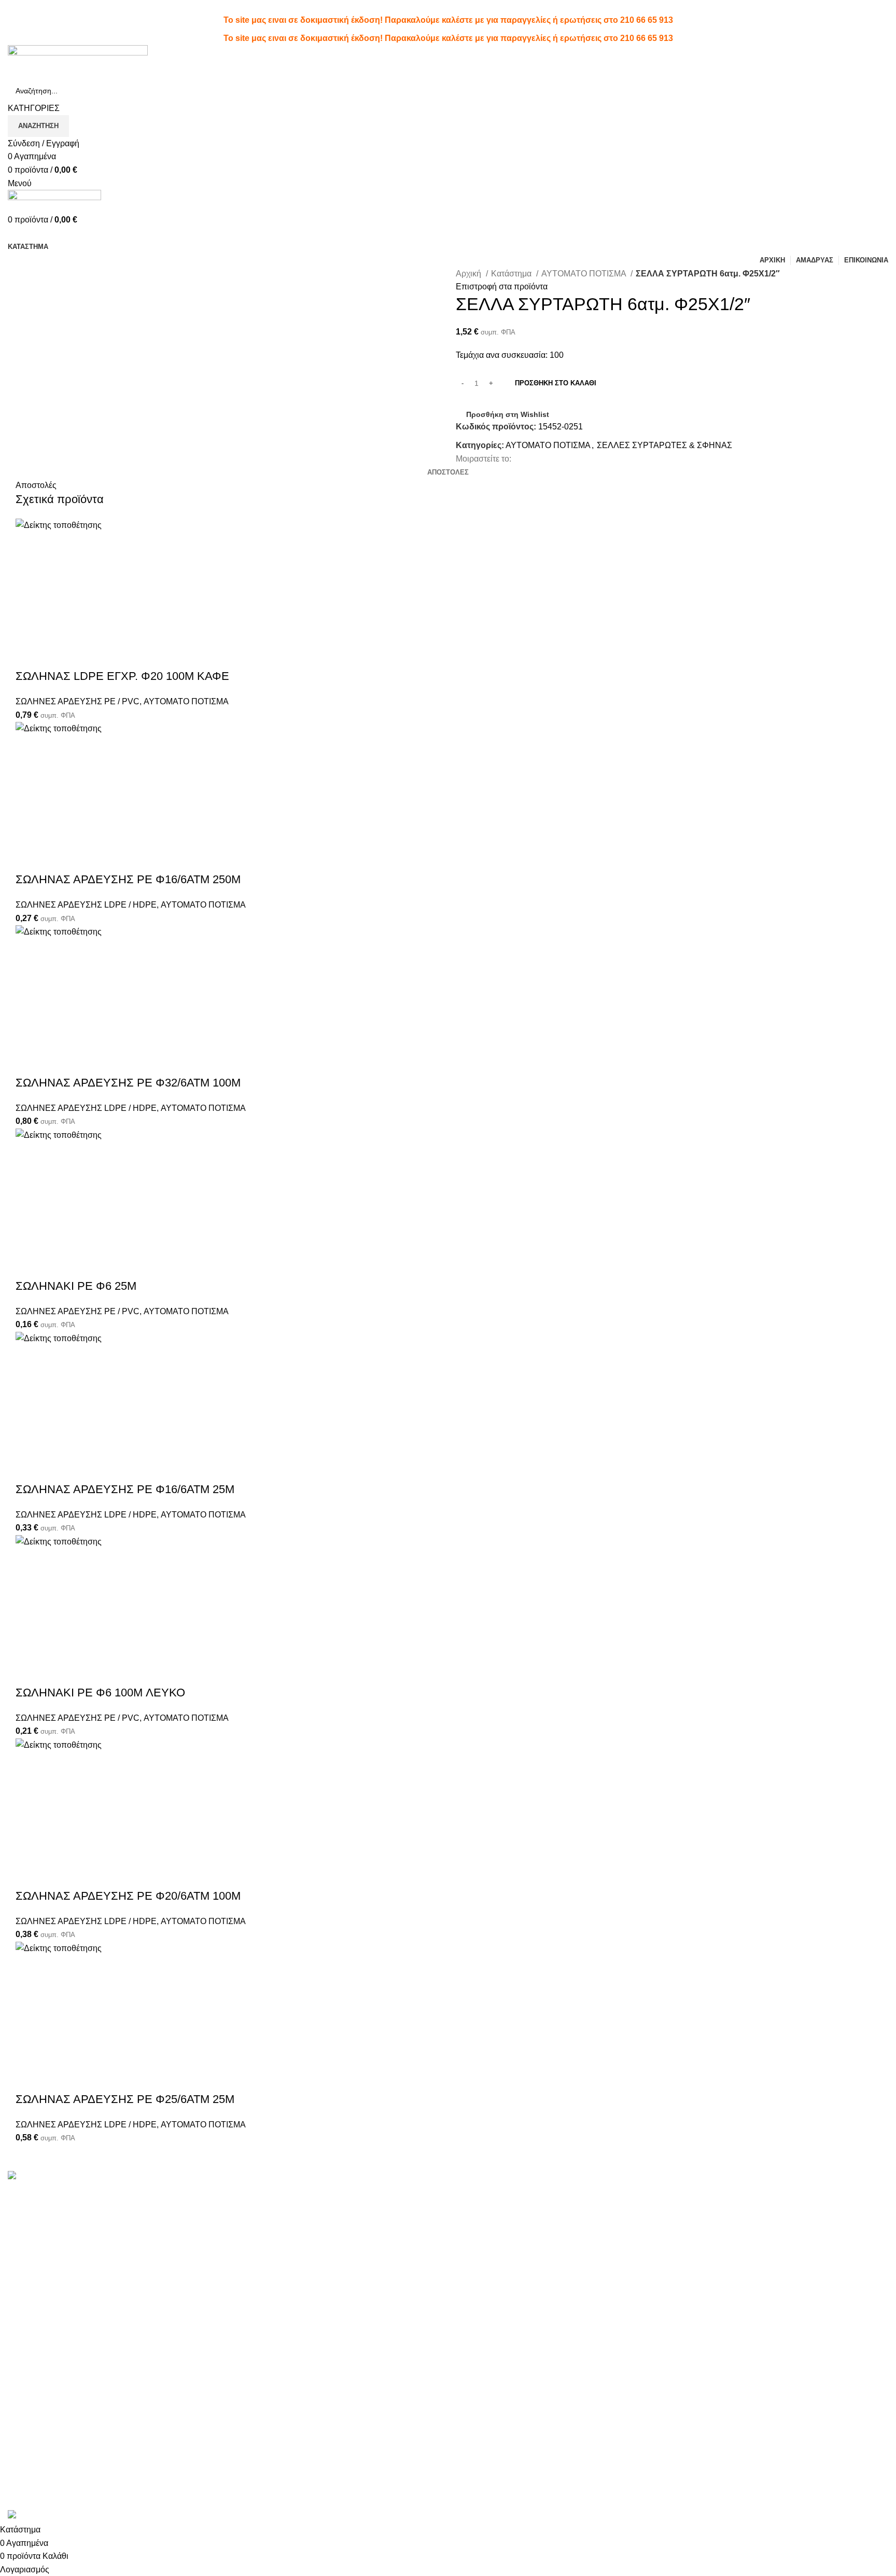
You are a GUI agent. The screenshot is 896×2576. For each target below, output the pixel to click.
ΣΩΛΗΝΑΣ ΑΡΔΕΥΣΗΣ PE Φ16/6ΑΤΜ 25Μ (125, 1489)
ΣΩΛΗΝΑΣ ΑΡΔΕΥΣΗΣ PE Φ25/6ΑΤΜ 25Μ (125, 2099)
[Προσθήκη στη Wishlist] (85, 545)
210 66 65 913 (647, 20)
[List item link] (112, 2361)
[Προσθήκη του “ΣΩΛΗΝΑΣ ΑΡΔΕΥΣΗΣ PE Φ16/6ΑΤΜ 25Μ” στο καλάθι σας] (29, 1358)
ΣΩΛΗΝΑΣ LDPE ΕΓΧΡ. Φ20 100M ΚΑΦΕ (122, 676)
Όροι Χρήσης (629, 2192)
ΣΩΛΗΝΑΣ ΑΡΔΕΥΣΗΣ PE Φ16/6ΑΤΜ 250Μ (128, 879)
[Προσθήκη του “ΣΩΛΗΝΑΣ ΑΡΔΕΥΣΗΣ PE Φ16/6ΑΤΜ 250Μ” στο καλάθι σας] (29, 748)
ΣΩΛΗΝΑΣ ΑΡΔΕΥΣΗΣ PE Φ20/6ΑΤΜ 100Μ (128, 1896)
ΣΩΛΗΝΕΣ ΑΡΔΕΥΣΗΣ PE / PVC (78, 701)
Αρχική (470, 274)
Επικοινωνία (628, 2243)
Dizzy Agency (181, 2503)
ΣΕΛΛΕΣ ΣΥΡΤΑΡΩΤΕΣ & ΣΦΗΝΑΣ (664, 445)
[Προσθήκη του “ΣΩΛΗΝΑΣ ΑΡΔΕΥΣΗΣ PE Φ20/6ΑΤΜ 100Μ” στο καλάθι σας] (29, 1765)
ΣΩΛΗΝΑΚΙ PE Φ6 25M (76, 1286)
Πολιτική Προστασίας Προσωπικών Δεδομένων (670, 2218)
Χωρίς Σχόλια (296, 2209)
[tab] (448, 472)
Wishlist (470, 2212)
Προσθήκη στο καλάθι (556, 383)
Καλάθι (469, 2251)
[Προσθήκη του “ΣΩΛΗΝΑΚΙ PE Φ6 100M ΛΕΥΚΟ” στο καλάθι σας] (29, 1562)
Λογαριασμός (480, 2192)
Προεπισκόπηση (57, 545)
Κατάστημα (512, 274)
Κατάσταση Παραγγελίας (501, 2231)
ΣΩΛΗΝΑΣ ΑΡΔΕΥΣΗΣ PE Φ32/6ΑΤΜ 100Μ (128, 1083)
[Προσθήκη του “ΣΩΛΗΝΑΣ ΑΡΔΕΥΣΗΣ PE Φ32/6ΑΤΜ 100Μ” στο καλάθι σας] (29, 952)
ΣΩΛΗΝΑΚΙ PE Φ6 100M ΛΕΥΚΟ (100, 1693)
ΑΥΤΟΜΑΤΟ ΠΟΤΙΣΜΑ (585, 274)
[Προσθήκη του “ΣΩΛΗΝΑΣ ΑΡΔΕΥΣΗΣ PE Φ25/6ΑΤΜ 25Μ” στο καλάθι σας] (29, 1968)
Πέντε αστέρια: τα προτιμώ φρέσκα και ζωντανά (318, 2192)
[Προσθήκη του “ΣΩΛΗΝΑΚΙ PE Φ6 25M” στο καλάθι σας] (29, 1155)
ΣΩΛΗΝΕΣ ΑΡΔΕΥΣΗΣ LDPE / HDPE (86, 905)
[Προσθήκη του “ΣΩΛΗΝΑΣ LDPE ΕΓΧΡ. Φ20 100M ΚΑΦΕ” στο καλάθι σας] (29, 545)
